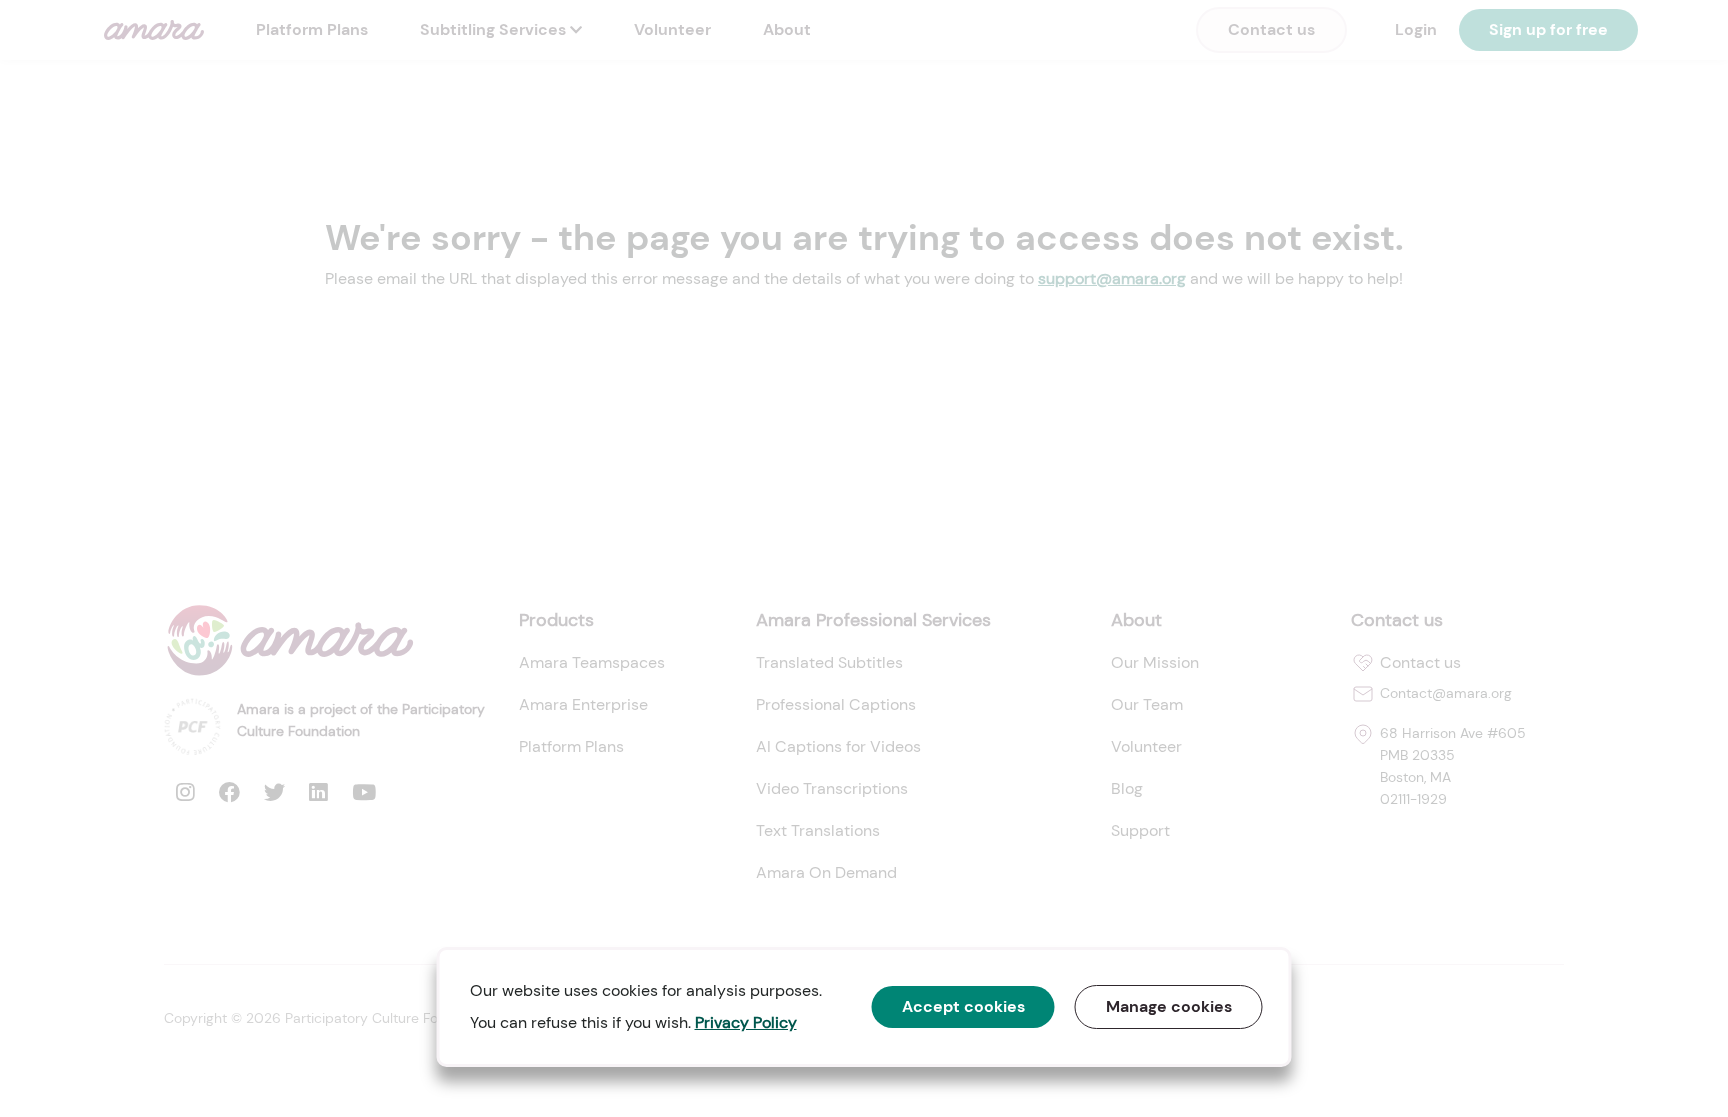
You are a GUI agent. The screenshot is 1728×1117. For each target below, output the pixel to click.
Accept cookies (963, 1006)
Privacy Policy (746, 1022)
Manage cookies (1169, 1006)
